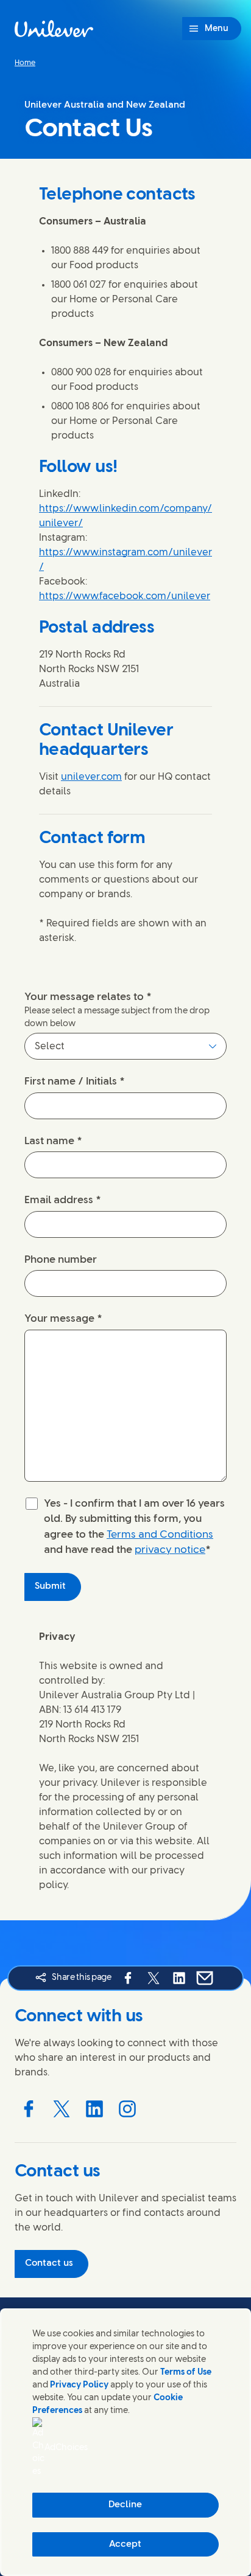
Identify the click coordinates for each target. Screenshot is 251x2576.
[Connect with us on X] (62, 2109)
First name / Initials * (75, 1081)
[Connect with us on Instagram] (127, 2109)
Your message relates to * (88, 997)
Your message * (63, 1319)
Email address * (63, 1200)
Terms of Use (186, 2373)
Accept (125, 2544)
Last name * (53, 1141)
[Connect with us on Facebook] (29, 2109)
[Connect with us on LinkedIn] (94, 2109)
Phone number (61, 1260)
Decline (125, 2505)
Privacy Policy (79, 2385)
